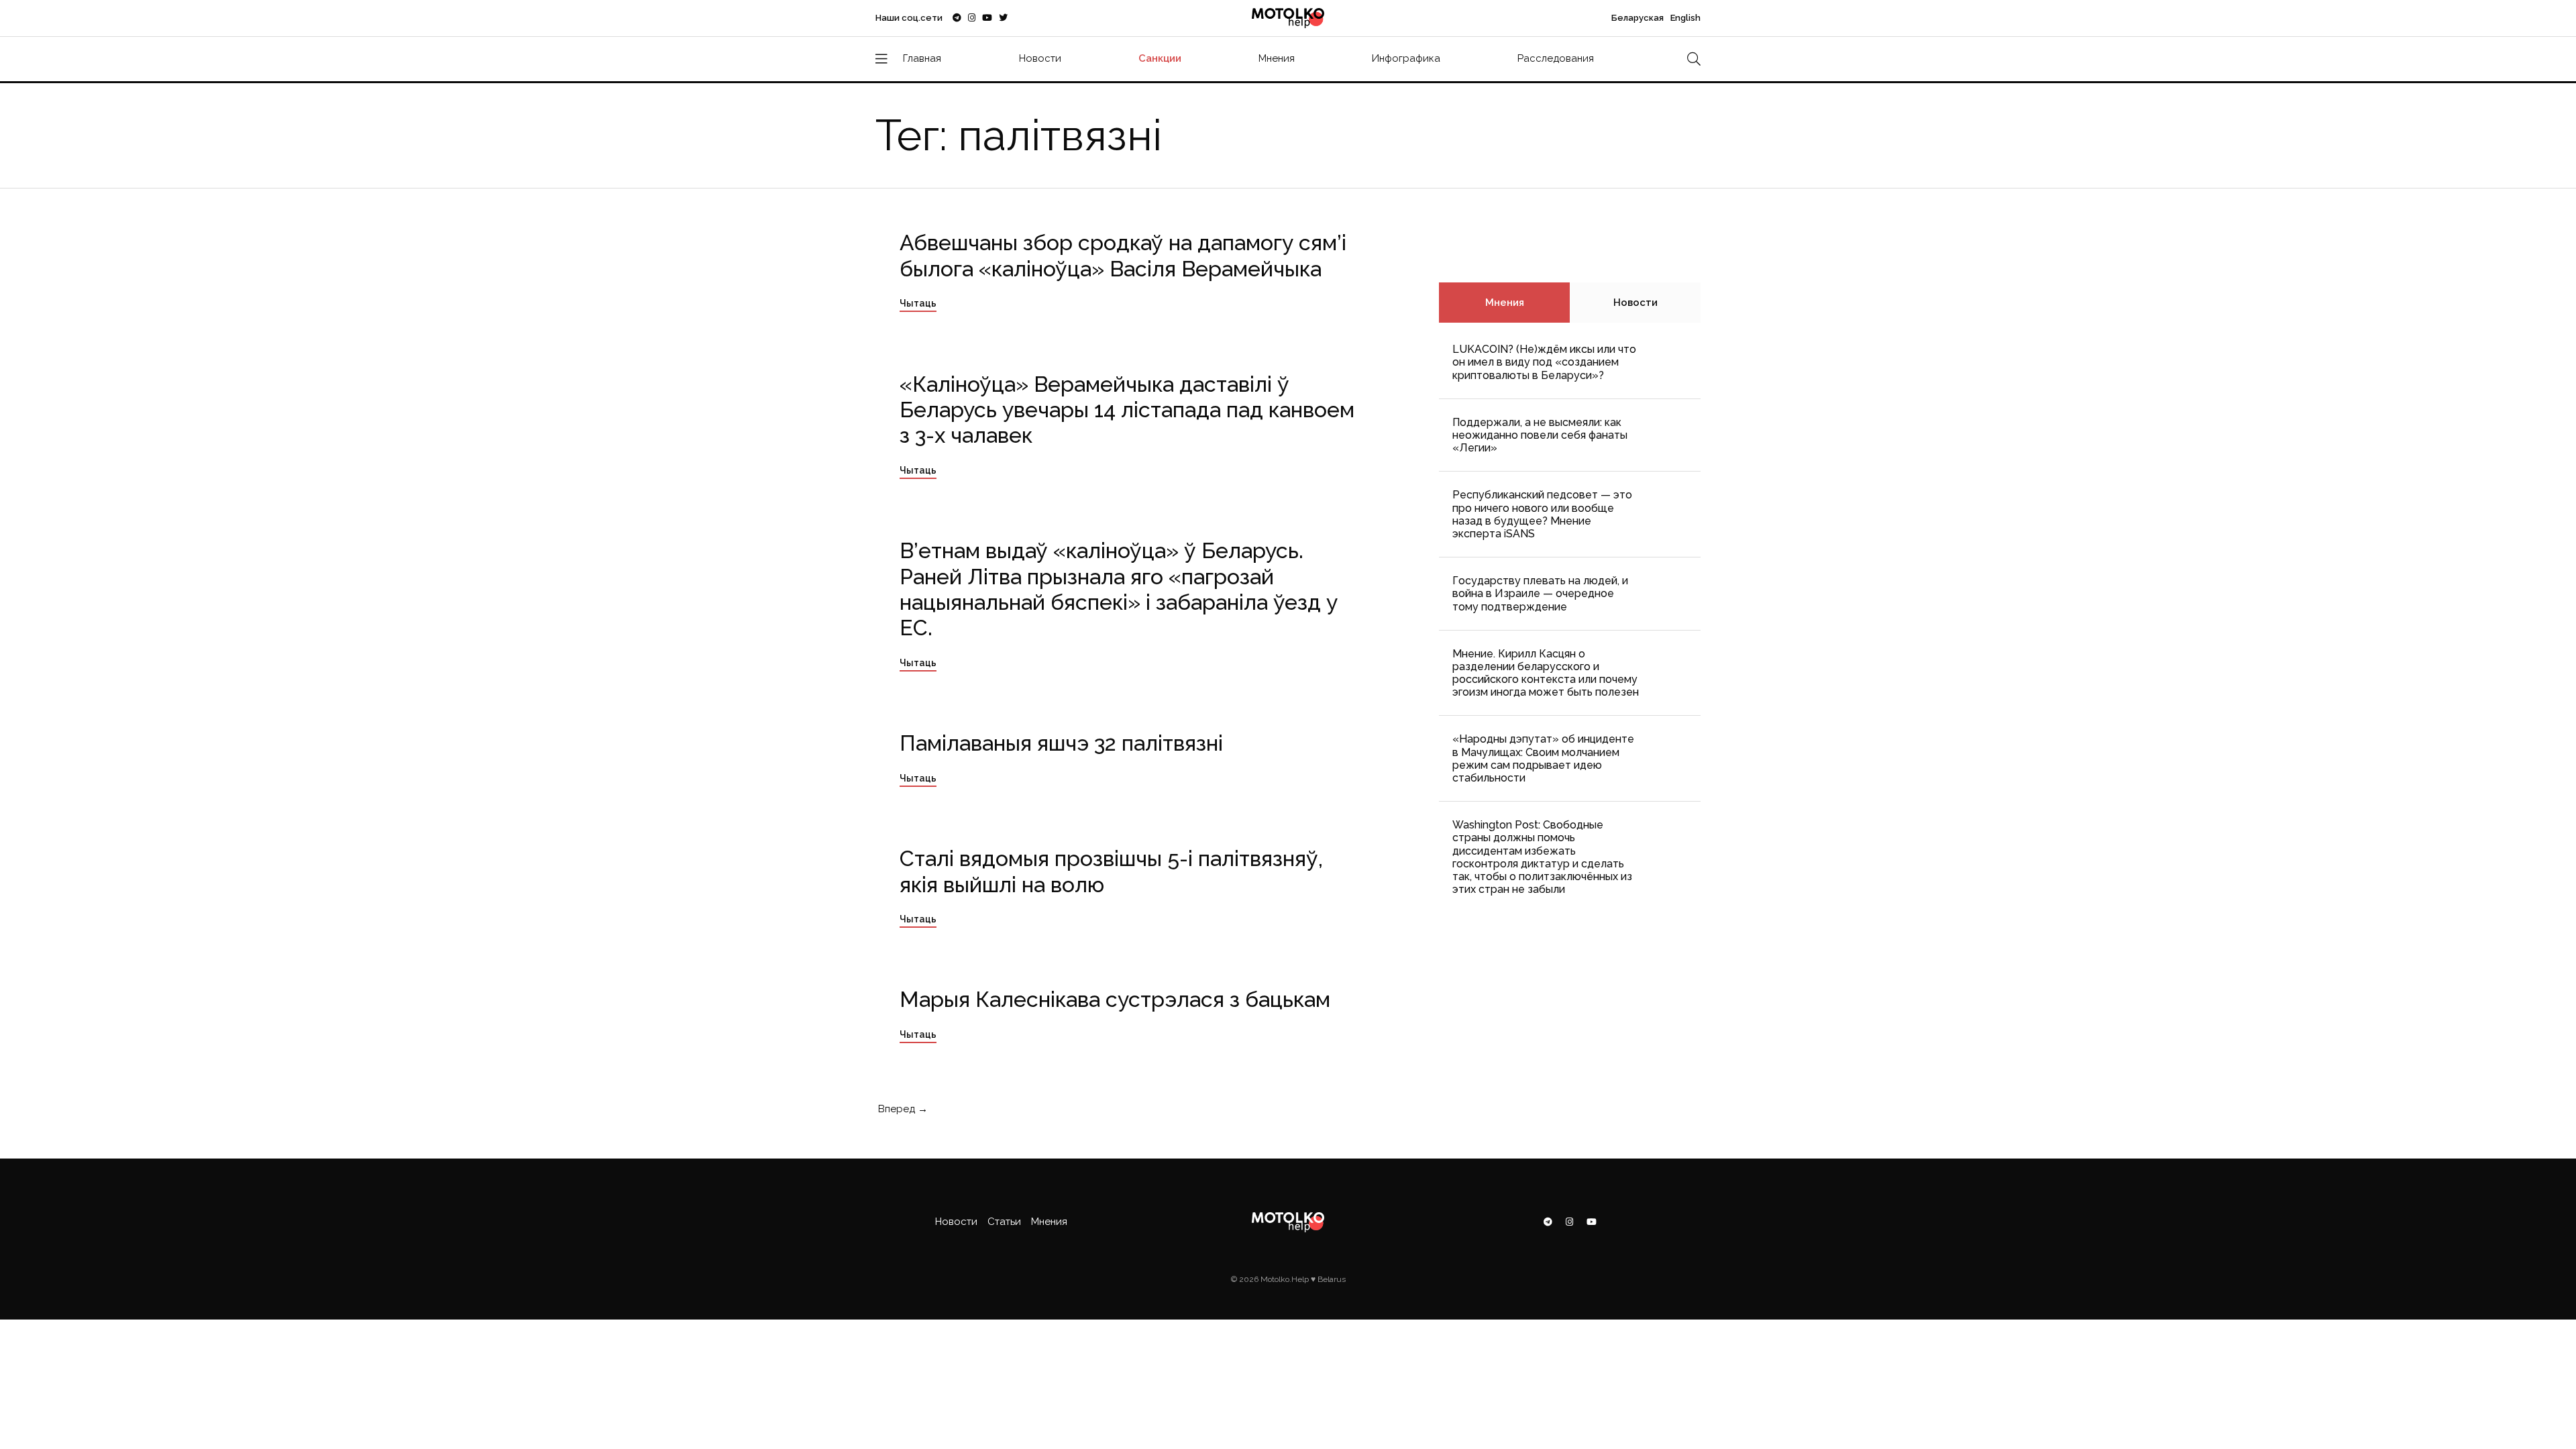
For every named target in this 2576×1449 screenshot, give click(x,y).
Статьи (1004, 1222)
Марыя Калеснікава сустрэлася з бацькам (1115, 999)
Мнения (1277, 58)
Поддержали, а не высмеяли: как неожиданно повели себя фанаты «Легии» (1540, 435)
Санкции (1160, 58)
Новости (1040, 58)
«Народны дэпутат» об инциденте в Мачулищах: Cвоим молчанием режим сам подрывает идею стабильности (1543, 758)
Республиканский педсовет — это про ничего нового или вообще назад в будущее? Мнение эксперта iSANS (1542, 514)
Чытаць (918, 303)
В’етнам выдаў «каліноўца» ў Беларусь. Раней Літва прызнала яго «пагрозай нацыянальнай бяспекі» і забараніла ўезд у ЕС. (1119, 589)
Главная (922, 58)
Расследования (1556, 58)
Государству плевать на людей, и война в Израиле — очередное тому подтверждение (1540, 593)
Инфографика (1406, 58)
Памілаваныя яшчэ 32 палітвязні (1061, 743)
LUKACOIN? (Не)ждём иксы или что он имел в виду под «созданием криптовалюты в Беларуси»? (1544, 362)
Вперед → (902, 1109)
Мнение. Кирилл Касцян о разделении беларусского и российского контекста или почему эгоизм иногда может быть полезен (1546, 673)
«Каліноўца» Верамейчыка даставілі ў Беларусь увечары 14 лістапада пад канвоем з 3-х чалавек (1127, 410)
